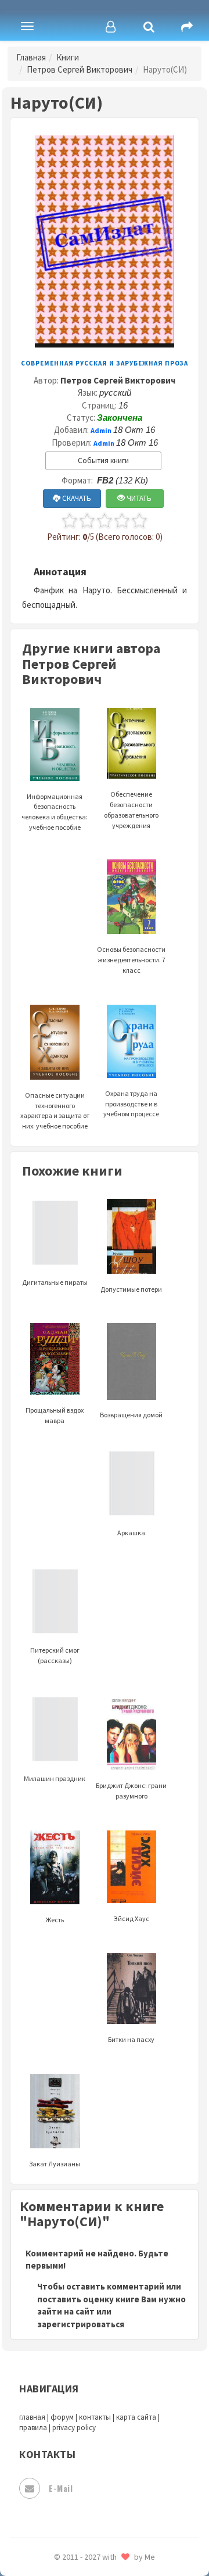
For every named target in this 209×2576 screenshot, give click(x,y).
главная (32, 2417)
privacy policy (74, 2428)
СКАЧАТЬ (76, 498)
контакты (95, 2417)
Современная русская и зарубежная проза (105, 363)
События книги (103, 461)
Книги (68, 57)
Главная (31, 57)
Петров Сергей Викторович (80, 69)
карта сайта (136, 2417)
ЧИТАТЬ (138, 498)
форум (62, 2417)
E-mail (61, 2488)
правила (33, 2428)
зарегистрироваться (81, 2324)
